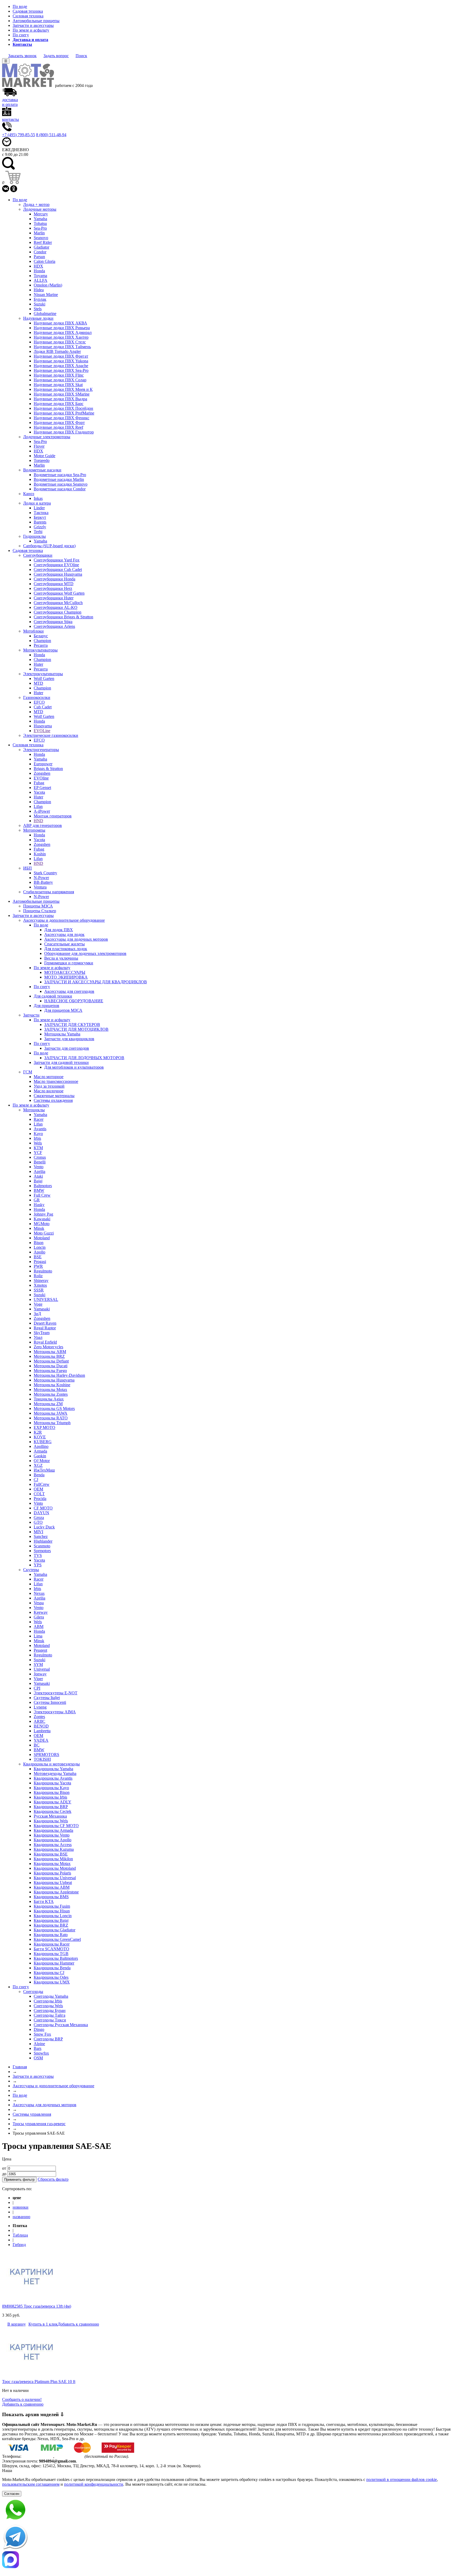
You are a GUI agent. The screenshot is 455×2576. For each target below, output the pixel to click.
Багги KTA (44, 1901)
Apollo (39, 1252)
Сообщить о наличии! (22, 2399)
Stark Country (45, 873)
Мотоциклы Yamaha (62, 1034)
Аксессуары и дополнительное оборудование (64, 920)
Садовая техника (28, 11)
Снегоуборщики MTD (54, 584)
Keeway (41, 1612)
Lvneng (40, 1707)
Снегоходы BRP (48, 2039)
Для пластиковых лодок (66, 949)
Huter (38, 664)
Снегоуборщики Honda (55, 579)
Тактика (41, 513)
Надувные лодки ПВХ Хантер (61, 337)
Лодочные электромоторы (47, 437)
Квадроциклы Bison (52, 1792)
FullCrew (42, 1484)
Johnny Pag (43, 1214)
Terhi (38, 532)
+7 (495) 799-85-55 (19, 135)
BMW (39, 1190)
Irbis (37, 1138)
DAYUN (41, 1513)
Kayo (38, 1134)
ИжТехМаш (44, 1470)
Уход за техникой (49, 1086)
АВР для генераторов (43, 825)
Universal (42, 1669)
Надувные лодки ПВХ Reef (58, 427)
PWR (38, 1266)
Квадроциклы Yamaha (53, 1769)
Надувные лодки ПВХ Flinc (59, 375)
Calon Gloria (44, 261)
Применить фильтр (19, 2180)
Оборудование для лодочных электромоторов (85, 953)
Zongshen (42, 773)
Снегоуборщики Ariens (54, 626)
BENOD (41, 1726)
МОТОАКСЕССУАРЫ (65, 972)
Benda (39, 1475)
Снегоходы (33, 1992)
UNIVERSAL (46, 1299)
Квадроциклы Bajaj (51, 1920)
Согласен (12, 2494)
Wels (38, 1143)
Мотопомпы (34, 830)
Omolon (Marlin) (48, 285)
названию (21, 2217)
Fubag (39, 783)
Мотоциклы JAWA (51, 1413)
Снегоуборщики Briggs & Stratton (63, 617)
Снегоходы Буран (50, 2010)
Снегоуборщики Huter (54, 598)
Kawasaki (42, 1219)
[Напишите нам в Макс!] (227, 2560)
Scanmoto (42, 1546)
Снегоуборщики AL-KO (56, 607)
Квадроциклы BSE (51, 1854)
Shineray (41, 1280)
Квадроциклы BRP (51, 1807)
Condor (40, 252)
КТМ (38, 1148)
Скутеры (31, 1570)
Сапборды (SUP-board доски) (49, 546)
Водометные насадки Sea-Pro (60, 475)
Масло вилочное (49, 1091)
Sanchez (41, 1536)
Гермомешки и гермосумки (69, 963)
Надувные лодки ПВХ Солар (60, 380)
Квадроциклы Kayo (51, 1788)
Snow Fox (42, 2034)
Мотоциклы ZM (48, 1404)
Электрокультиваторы (43, 674)
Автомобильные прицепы (36, 21)
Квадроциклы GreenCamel (57, 1939)
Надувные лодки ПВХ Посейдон (63, 408)
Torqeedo (42, 460)
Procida (40, 1499)
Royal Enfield (45, 1342)
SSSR (39, 1290)
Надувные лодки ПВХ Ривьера (62, 328)
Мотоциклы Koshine (52, 1385)
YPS (38, 1565)
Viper (38, 1679)
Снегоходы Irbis (48, 2001)
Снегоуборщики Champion (58, 612)
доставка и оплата (10, 102)
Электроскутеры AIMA (55, 1712)
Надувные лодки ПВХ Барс (59, 404)
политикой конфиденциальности (94, 2484)
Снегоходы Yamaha (51, 1996)
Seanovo (41, 238)
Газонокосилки (37, 697)
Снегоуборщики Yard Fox (57, 560)
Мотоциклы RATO (51, 1418)
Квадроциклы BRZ (51, 1925)
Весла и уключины (61, 958)
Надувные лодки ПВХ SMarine (62, 394)
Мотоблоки (33, 631)
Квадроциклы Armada (53, 1830)
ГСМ (28, 1072)
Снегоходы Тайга (50, 2015)
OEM (38, 1489)
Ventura (40, 887)
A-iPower (42, 811)
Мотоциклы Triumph (52, 1423)
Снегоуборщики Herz (53, 588)
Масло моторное (49, 1077)
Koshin (40, 854)
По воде (20, 6)
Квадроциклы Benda (52, 1968)
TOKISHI (42, 1759)
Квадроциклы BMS (51, 1897)
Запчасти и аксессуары (33, 25)
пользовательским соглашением (31, 2484)
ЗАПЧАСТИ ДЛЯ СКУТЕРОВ (72, 1025)
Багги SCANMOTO (51, 1949)
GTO (38, 1522)
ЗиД (37, 1314)
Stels (38, 309)
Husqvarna (43, 726)
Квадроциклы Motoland (55, 1868)
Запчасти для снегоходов (67, 1048)
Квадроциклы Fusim (52, 1906)
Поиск (81, 56)
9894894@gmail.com (57, 2461)
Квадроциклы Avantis (53, 1778)
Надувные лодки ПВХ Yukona (61, 361)
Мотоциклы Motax (50, 1390)
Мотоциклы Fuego (50, 1371)
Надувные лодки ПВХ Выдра (60, 399)
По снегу (21, 35)
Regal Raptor (45, 1328)
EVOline (41, 778)
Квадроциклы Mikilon (53, 1859)
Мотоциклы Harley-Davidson (59, 1375)
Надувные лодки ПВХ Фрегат (61, 356)
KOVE (40, 1437)
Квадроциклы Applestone (56, 1892)
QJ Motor (42, 1461)
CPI (37, 1688)
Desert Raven (45, 1323)
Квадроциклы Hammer (54, 1963)
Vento (39, 1167)
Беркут (40, 517)
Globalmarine (45, 314)
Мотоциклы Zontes (51, 1394)
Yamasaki (42, 1309)
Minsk (39, 1228)
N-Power (41, 878)
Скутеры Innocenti (50, 1702)
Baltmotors (43, 1186)
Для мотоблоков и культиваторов (74, 1067)
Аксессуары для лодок (64, 934)
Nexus (39, 1593)
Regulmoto (43, 1271)
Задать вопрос (56, 56)
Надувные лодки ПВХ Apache (61, 366)
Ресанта (41, 645)
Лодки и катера (37, 503)
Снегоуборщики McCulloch (58, 603)
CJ (36, 1480)
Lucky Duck (44, 1527)
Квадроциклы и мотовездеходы (51, 1764)
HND (38, 821)
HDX (38, 266)
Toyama (40, 276)
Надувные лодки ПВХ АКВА (60, 323)
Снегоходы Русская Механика (61, 2025)
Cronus (40, 1157)
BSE (38, 1257)
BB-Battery (43, 882)
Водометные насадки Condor (60, 489)
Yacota (39, 792)
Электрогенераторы (41, 750)
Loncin (40, 1247)
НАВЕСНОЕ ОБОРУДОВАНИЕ (74, 1001)
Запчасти (31, 1015)
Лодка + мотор (36, 204)
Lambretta (42, 1731)
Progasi (40, 1262)
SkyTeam (42, 1333)
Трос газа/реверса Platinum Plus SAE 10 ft (39, 2382)
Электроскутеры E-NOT (56, 1693)
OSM (38, 2058)
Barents (40, 522)
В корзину (17, 2324)
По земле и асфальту (31, 30)
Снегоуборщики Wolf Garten (59, 593)
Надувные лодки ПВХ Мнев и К (63, 389)
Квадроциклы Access (53, 1845)
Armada (40, 1451)
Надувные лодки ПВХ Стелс (60, 342)
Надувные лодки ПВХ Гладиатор (64, 432)
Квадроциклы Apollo (53, 1840)
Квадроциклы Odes (51, 1977)
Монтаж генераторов (53, 816)
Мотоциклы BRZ (49, 1356)
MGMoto (42, 1224)
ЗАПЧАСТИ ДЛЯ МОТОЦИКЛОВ (76, 1029)
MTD (38, 683)
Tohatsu (40, 223)
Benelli (40, 1162)
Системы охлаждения (53, 1100)
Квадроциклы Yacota (52, 1783)
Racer (39, 1119)
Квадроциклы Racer (52, 1944)
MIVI (38, 1532)
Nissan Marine (46, 295)
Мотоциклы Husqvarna (54, 1380)
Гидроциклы (34, 536)
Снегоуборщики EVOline (56, 565)
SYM (38, 1664)
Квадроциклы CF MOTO (56, 1826)
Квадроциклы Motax (52, 1864)
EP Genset (42, 788)
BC (37, 1745)
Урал (38, 1337)
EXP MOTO (44, 1427)
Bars (38, 2048)
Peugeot (40, 1650)
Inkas (38, 498)
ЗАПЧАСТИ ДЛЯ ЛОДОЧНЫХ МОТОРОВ (84, 1058)
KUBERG (43, 1442)
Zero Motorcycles (48, 1347)
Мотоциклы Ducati (51, 1366)
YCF (38, 1153)
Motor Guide (44, 456)
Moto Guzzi (44, 1233)
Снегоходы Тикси (50, 2020)
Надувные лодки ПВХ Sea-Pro (61, 370)
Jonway (40, 1674)
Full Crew (42, 1195)
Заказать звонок (22, 56)
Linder (39, 508)
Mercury (41, 214)
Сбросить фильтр (53, 2179)
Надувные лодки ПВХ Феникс (61, 418)
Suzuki (39, 304)
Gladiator (41, 247)
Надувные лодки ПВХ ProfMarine (64, 413)
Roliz (38, 1276)
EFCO (39, 702)
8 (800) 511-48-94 (51, 135)
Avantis (40, 1129)
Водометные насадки (42, 470)
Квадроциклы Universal (55, 1878)
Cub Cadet (43, 707)
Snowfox (41, 2053)
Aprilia (39, 1171)
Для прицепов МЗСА (63, 1010)
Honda (39, 271)
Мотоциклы (34, 1110)
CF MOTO (43, 1508)
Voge (38, 1304)
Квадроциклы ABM (52, 1887)
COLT (39, 1494)
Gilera (39, 1617)
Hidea (39, 290)
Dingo (39, 2029)
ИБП (28, 868)
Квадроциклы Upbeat (53, 1882)
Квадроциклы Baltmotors (56, 1958)
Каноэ (29, 494)
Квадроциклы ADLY (53, 1802)
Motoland (42, 1238)
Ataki (38, 1176)
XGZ (38, 1465)
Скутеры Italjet (47, 1698)
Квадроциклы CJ (49, 1973)
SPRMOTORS (46, 1755)
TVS (38, 1555)
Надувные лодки (38, 318)
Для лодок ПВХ (59, 930)
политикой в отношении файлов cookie (402, 2479)
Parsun (39, 257)
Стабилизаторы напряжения (49, 892)
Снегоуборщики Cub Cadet (58, 569)
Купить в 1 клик (43, 2324)
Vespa (39, 1603)
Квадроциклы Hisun (52, 1911)
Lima (38, 1636)
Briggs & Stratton (48, 769)
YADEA (41, 1740)
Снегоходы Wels (48, 2006)
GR (37, 1200)
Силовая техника (28, 16)
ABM (39, 1627)
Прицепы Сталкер (40, 911)
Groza (39, 1518)
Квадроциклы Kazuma (54, 1849)
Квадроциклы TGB (51, 1954)
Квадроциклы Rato (51, 1935)
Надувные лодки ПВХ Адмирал (63, 332)
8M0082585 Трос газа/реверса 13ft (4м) (37, 2306)
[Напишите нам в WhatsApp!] (227, 2510)
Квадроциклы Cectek (53, 1811)
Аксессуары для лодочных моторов (76, 939)
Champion (42, 641)
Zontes (39, 1717)
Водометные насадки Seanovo (61, 484)
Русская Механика (50, 1816)
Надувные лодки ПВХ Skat (58, 385)
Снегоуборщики (38, 555)
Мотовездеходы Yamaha (55, 1773)
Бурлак (40, 299)
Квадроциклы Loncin (53, 1916)
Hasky (39, 1205)
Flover (39, 446)
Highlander (43, 1541)
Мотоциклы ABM (50, 1352)
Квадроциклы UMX (52, 1982)
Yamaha (40, 219)
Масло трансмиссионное (56, 1081)
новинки (21, 2207)
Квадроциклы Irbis (50, 1797)
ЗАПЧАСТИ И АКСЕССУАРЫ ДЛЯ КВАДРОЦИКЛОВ (96, 982)
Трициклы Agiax (49, 1399)
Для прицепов (46, 1006)
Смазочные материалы (54, 1096)
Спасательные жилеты (65, 944)
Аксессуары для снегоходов (69, 991)
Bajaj (38, 1181)
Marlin (39, 233)
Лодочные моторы (40, 209)
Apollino (41, 1446)
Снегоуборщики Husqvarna (58, 574)
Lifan (38, 806)
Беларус (41, 636)
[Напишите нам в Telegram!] (227, 2538)
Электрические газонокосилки (51, 735)
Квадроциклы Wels (51, 1821)
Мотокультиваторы (40, 650)
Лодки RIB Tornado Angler (57, 351)
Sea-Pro (40, 228)
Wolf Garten (44, 678)
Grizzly (40, 527)
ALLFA (41, 280)
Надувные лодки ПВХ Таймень (62, 347)
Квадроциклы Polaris (52, 1873)
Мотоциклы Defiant (51, 1361)
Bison (39, 1243)
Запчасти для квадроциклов (69, 1039)
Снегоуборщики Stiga (53, 622)
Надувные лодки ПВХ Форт (59, 423)
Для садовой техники (53, 996)
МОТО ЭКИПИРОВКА (66, 977)
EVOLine (42, 731)
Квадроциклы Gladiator (55, 1930)
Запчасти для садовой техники (61, 1062)
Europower (43, 764)
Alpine (39, 2044)
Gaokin (40, 1456)
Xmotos (40, 1285)
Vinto (38, 1503)
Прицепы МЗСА (38, 906)
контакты (11, 119)
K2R (38, 1432)
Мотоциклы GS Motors (54, 1408)
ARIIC (39, 1721)
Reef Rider (43, 242)
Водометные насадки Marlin (59, 479)
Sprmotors (42, 1551)
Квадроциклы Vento (52, 1835)
